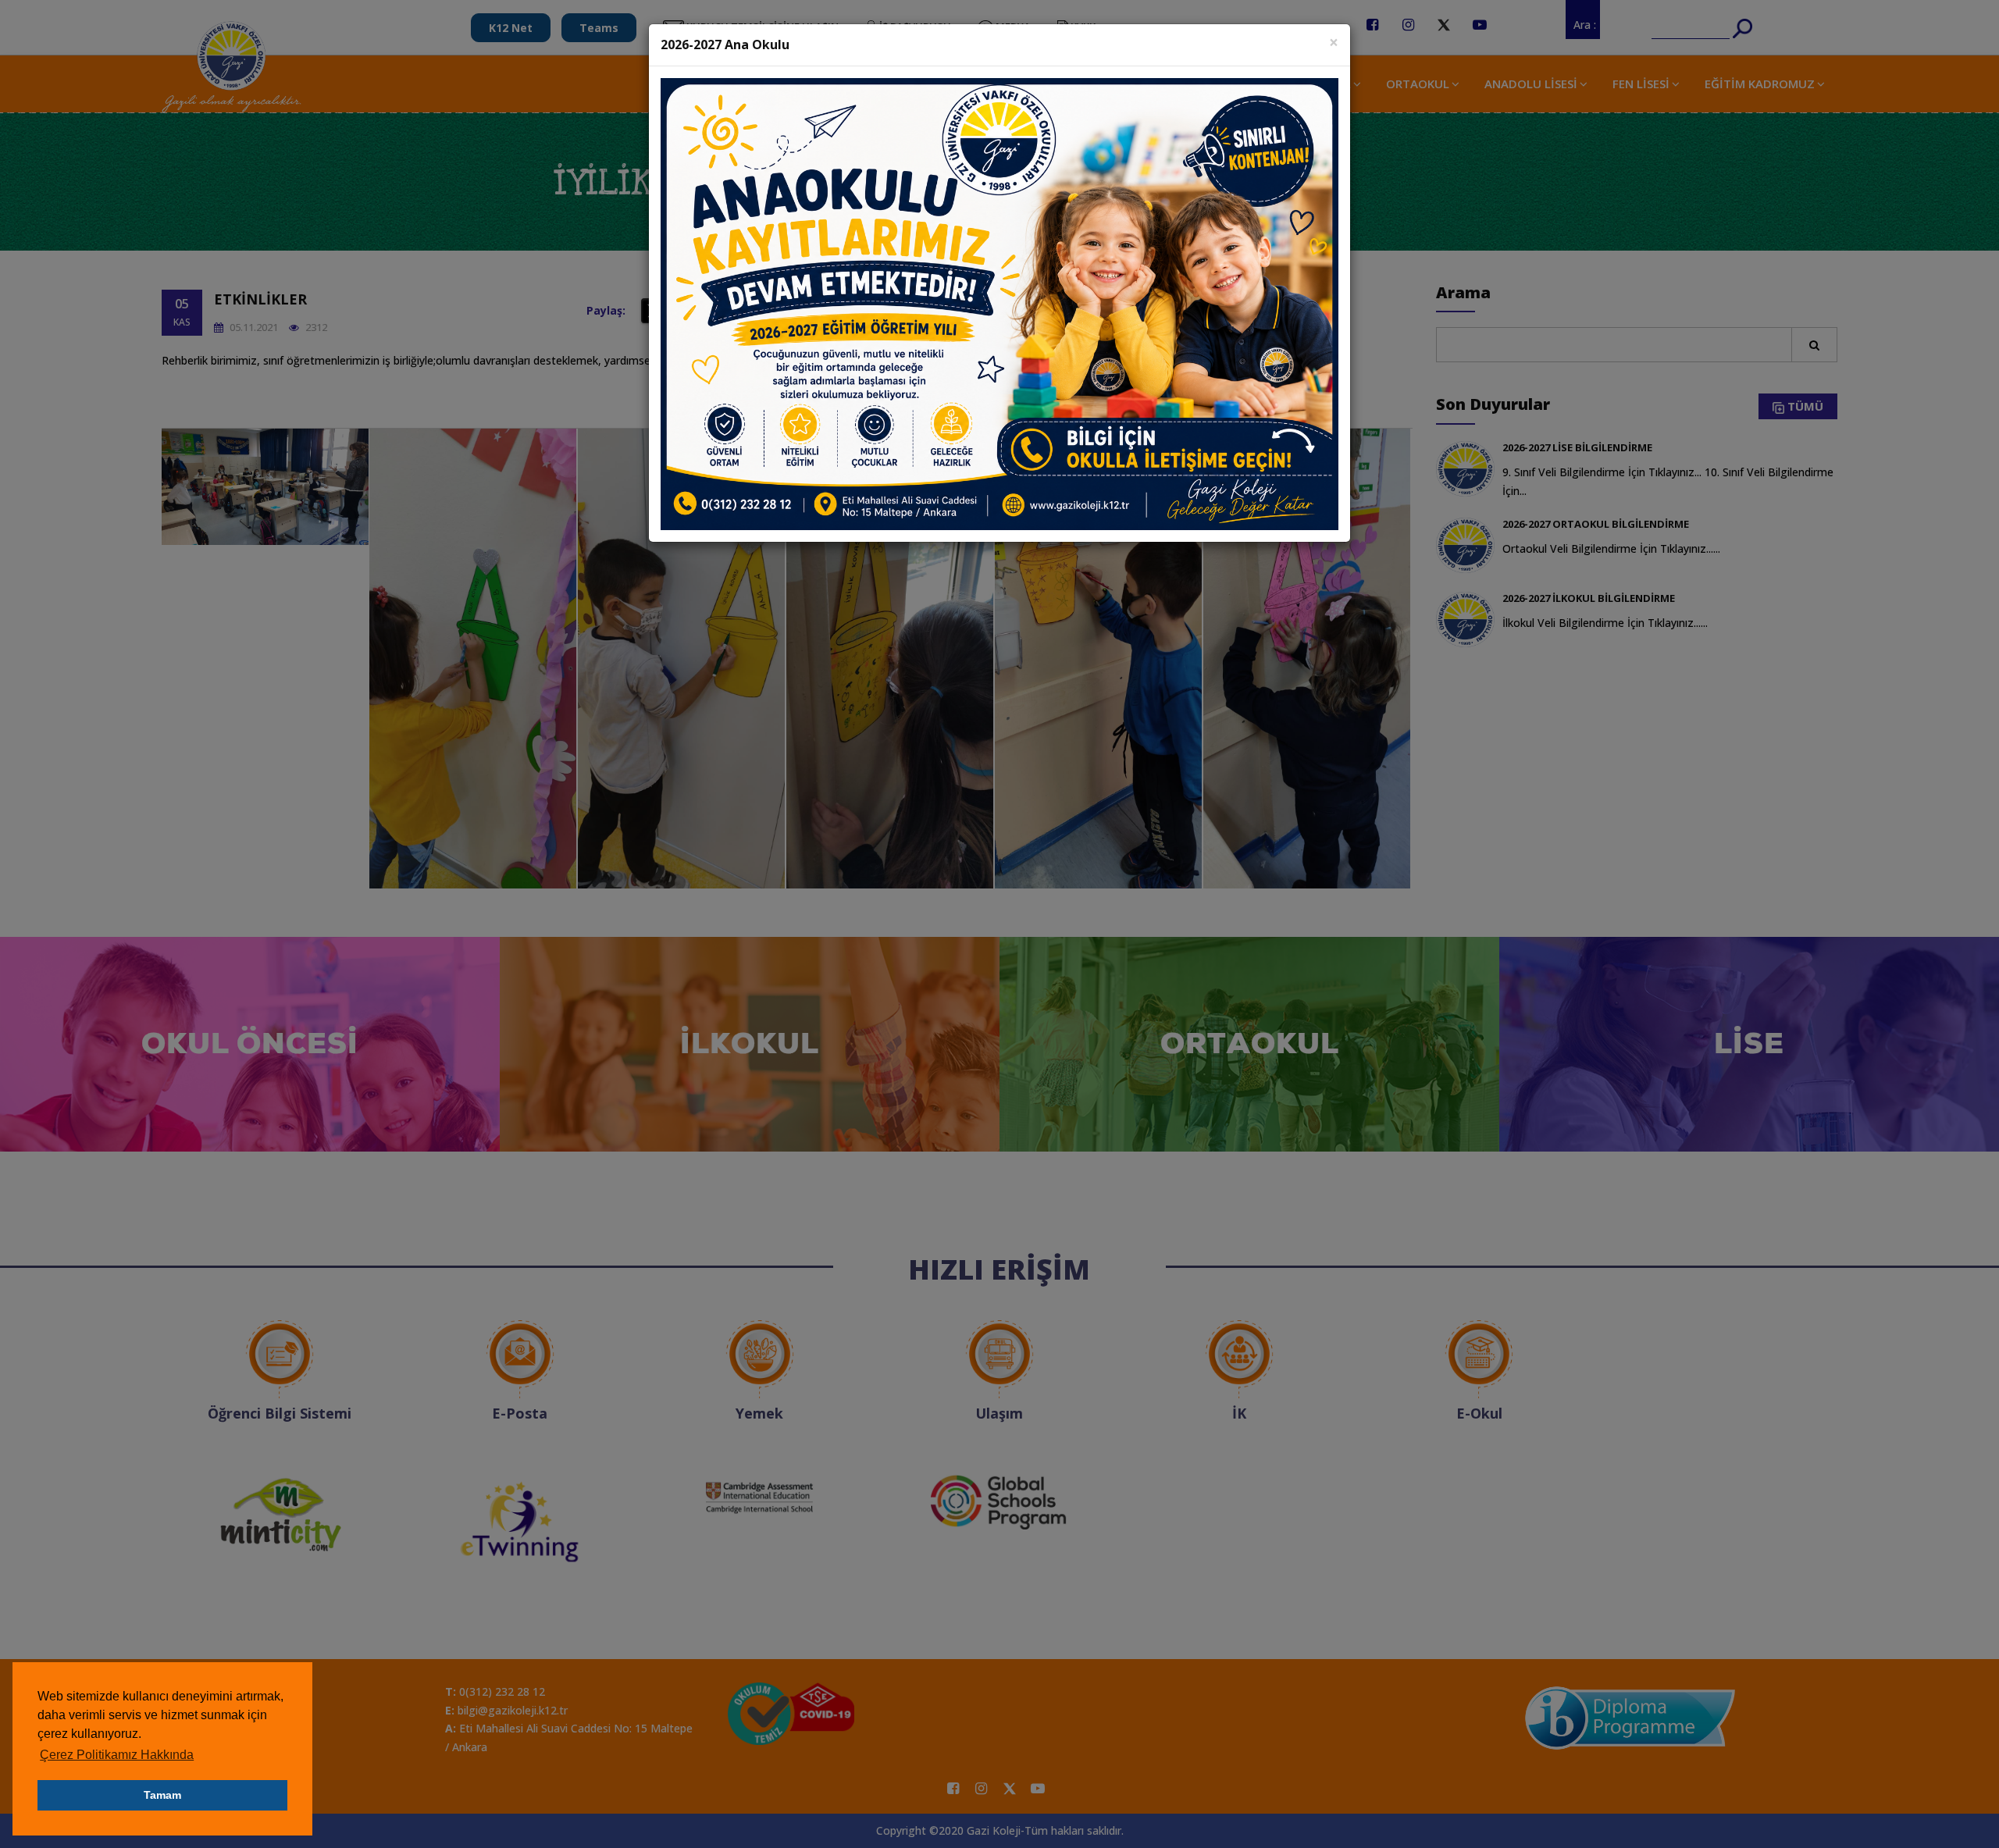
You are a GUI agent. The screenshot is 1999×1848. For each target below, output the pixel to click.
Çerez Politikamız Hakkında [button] (117, 1755)
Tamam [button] (162, 1795)
